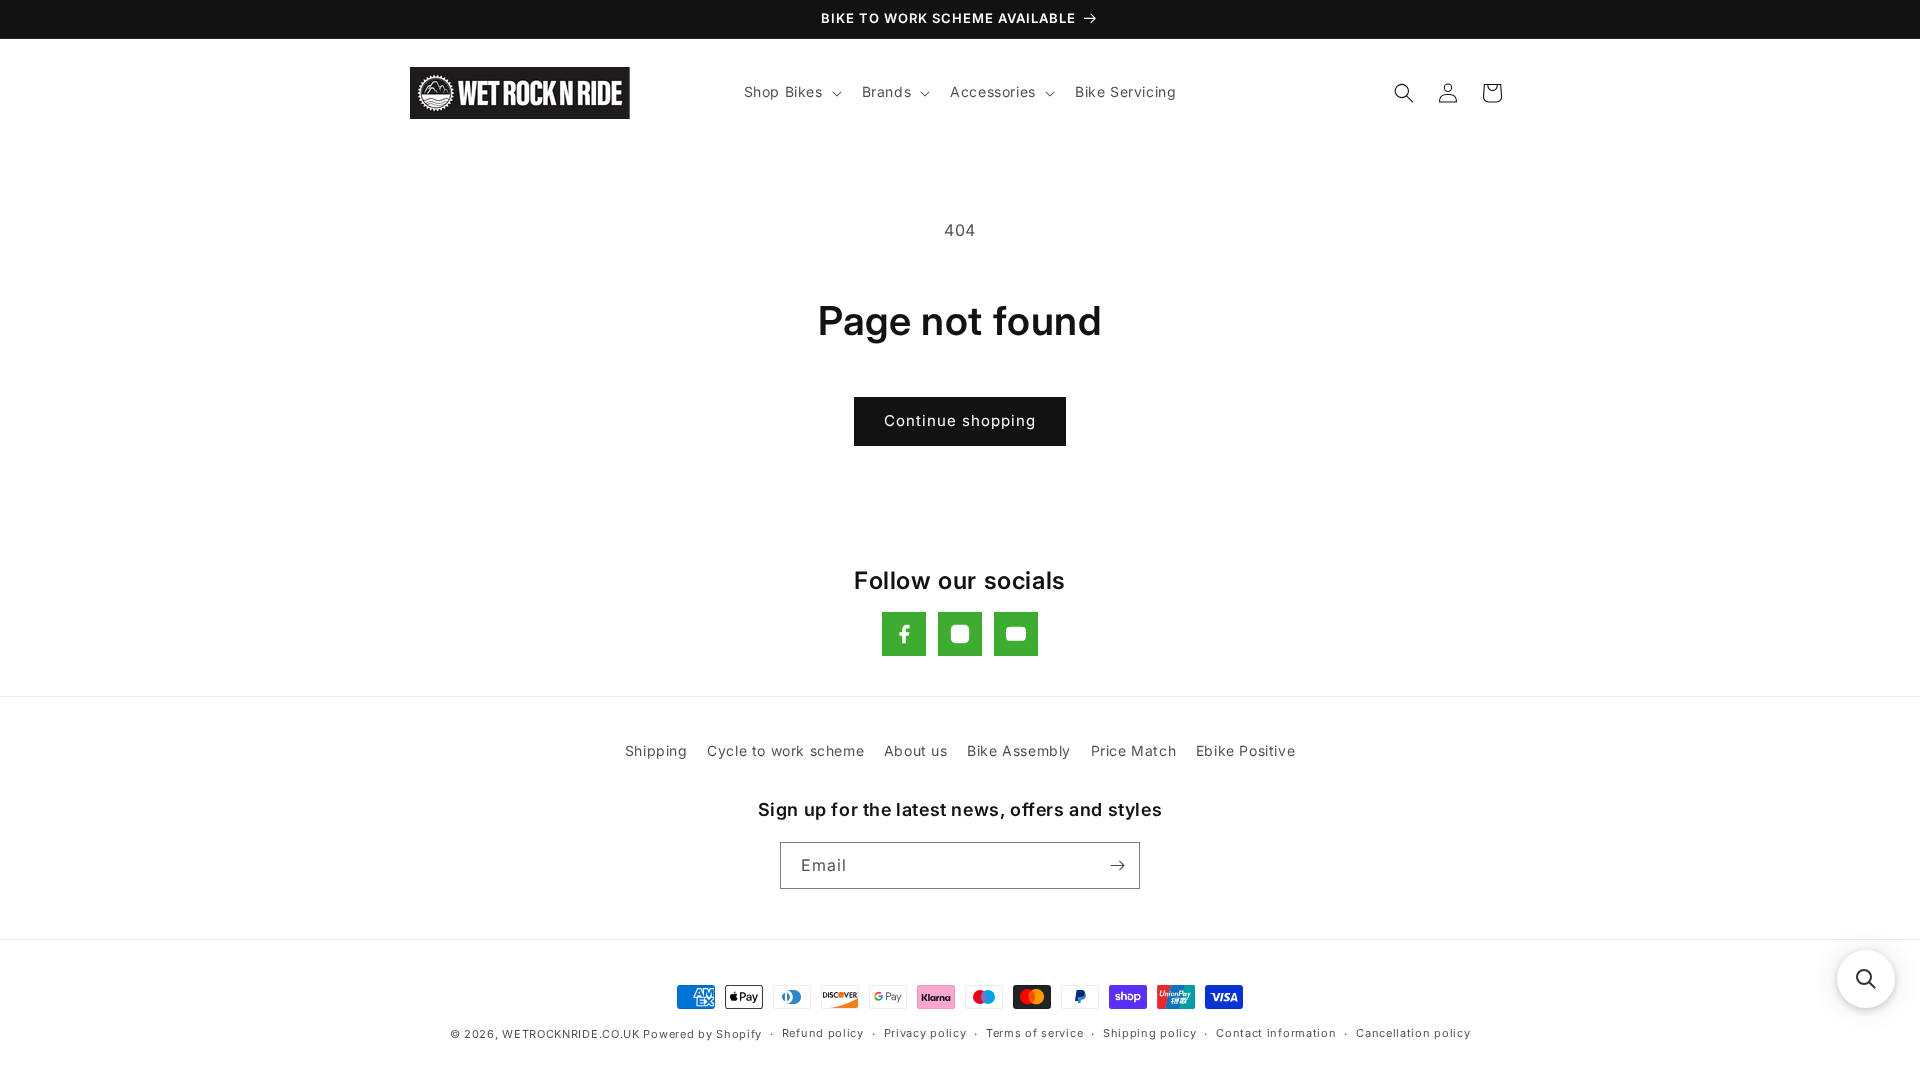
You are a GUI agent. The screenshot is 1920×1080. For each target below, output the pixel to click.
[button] (791, 92)
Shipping (656, 750)
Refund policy (823, 1033)
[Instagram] (960, 634)
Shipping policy (1150, 1033)
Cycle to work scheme (785, 750)
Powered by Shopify (702, 1034)
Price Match (1134, 750)
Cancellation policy (1413, 1033)
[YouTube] (1016, 634)
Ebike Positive (1245, 750)
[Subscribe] (1117, 865)
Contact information (1276, 1033)
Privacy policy (925, 1033)
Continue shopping (960, 420)
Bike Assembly (1019, 750)
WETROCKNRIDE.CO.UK (571, 1034)
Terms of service (1034, 1033)
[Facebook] (904, 634)
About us (916, 750)
